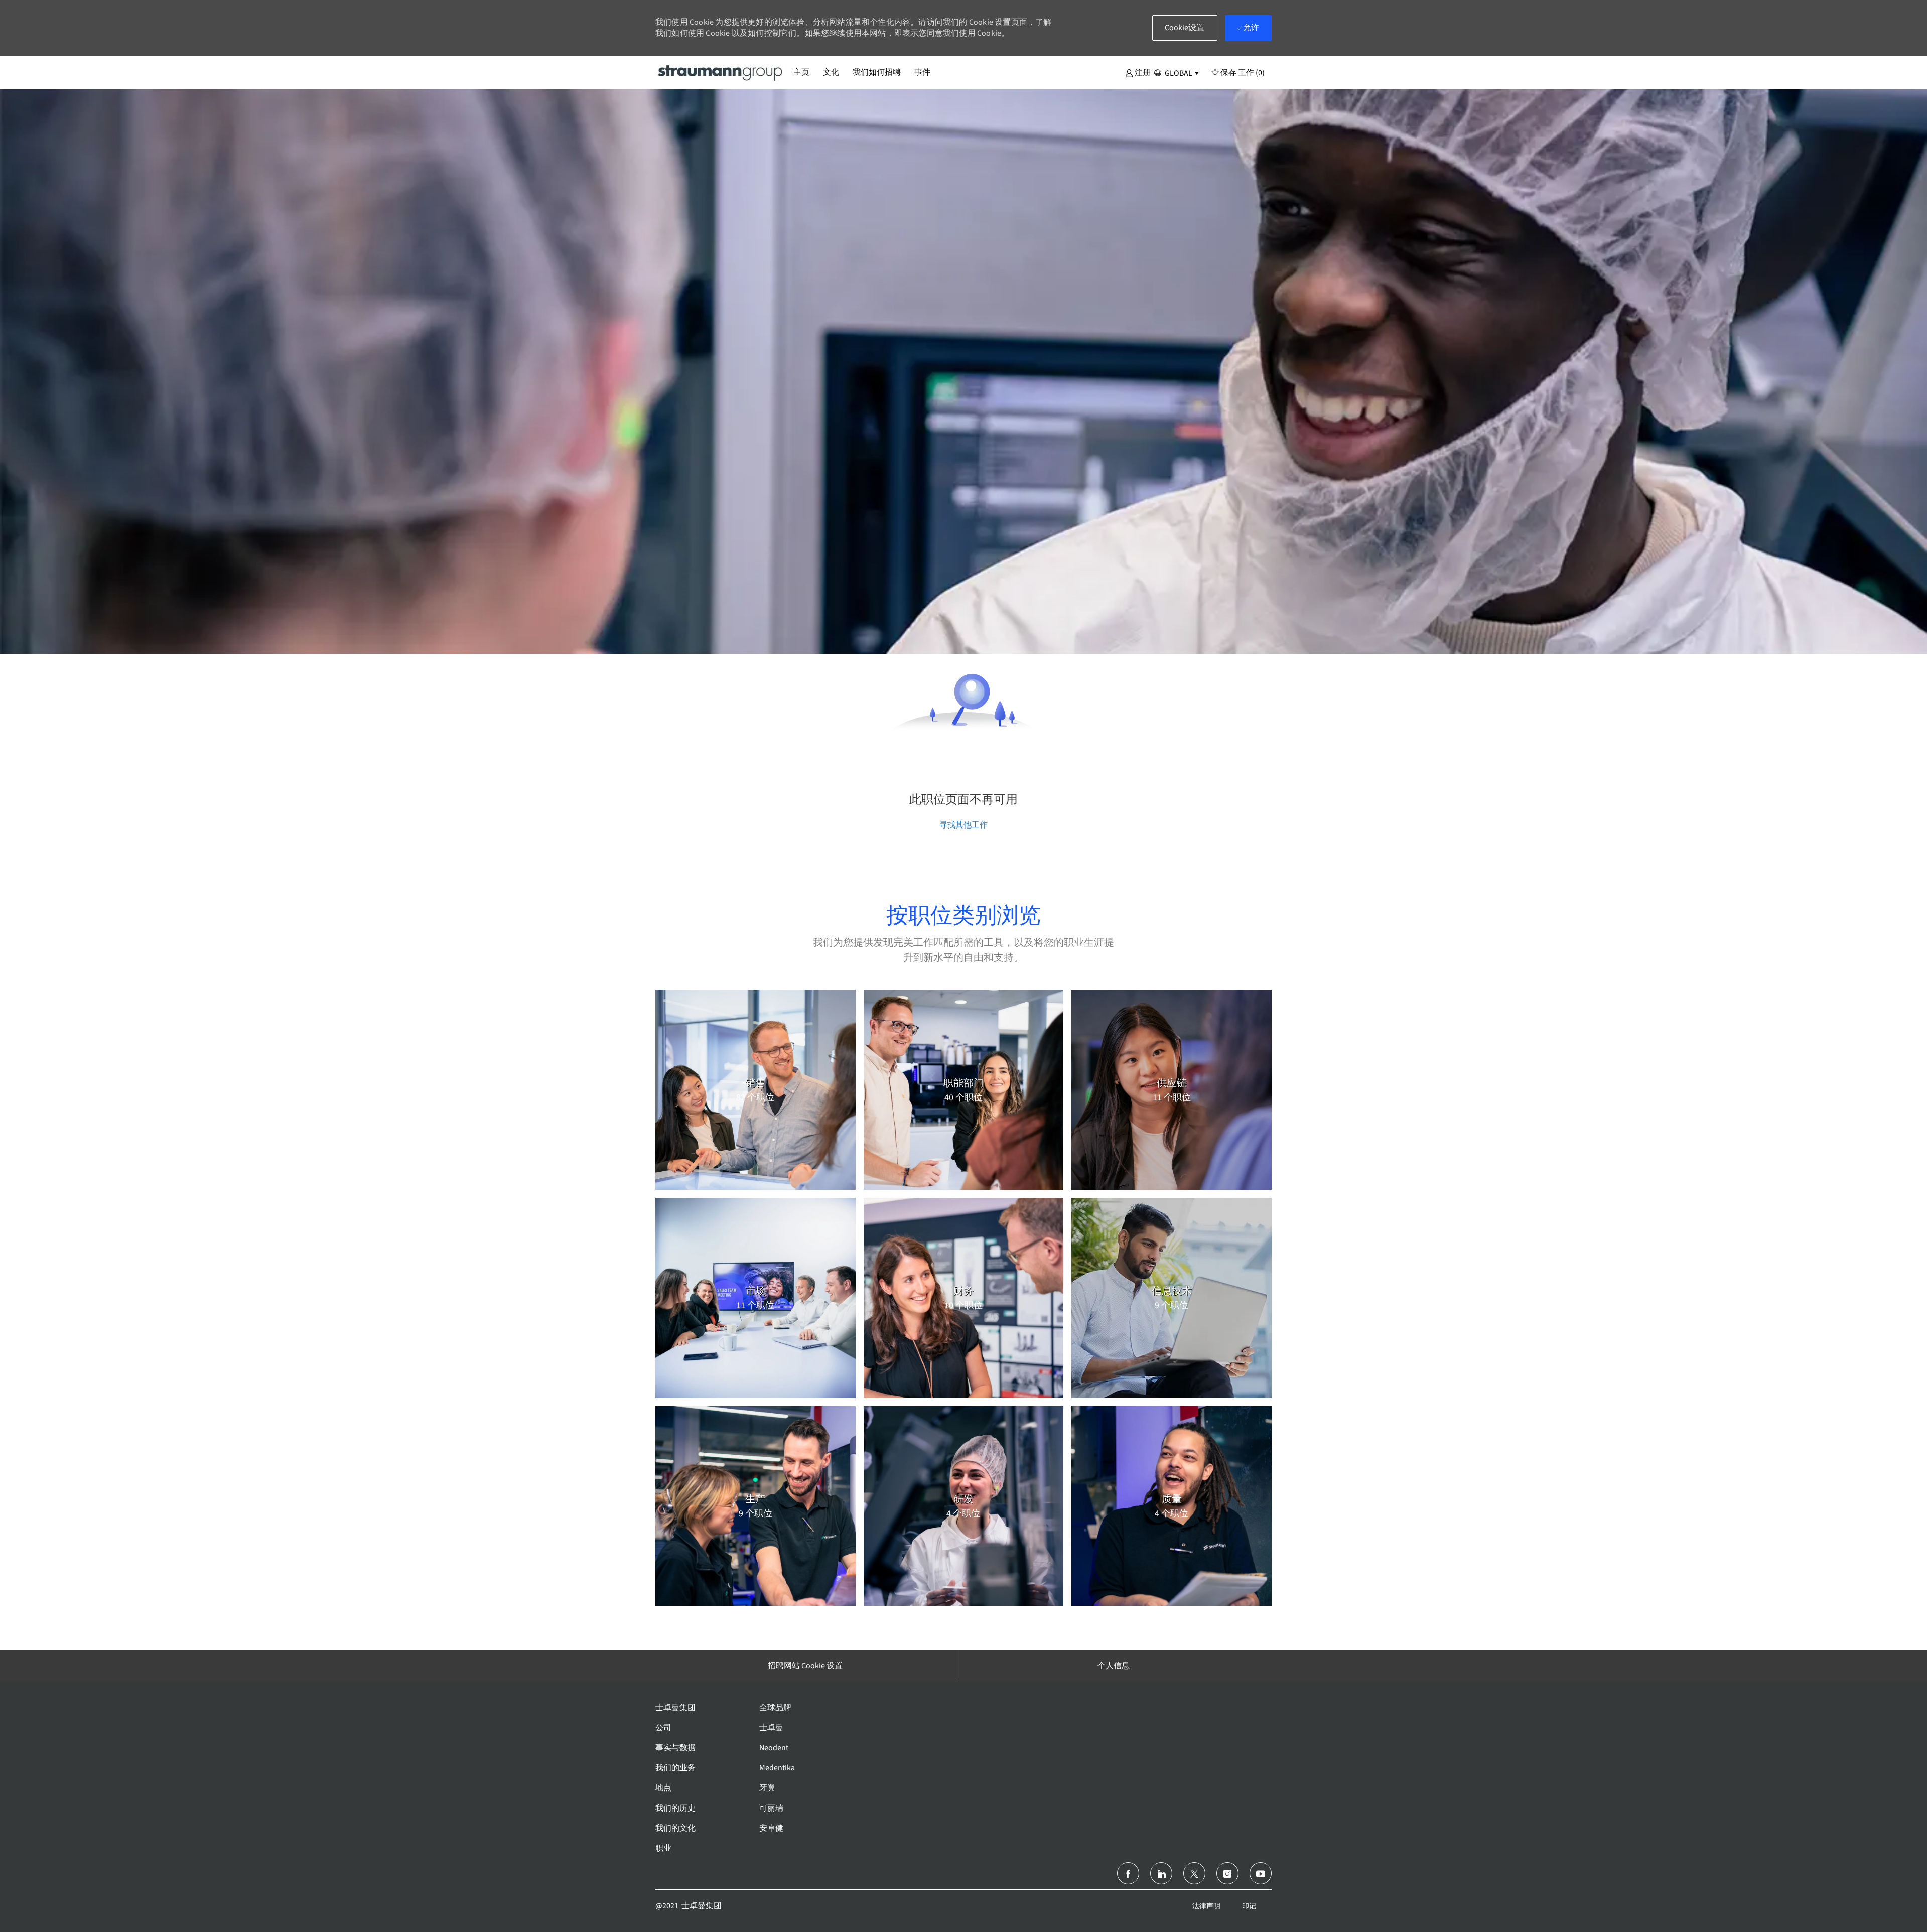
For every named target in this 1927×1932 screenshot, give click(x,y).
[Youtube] (1261, 1873)
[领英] (1161, 1873)
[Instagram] (1227, 1873)
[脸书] (1128, 1873)
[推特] (1194, 1873)
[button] (1138, 72)
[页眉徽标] (721, 72)
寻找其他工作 (963, 825)
